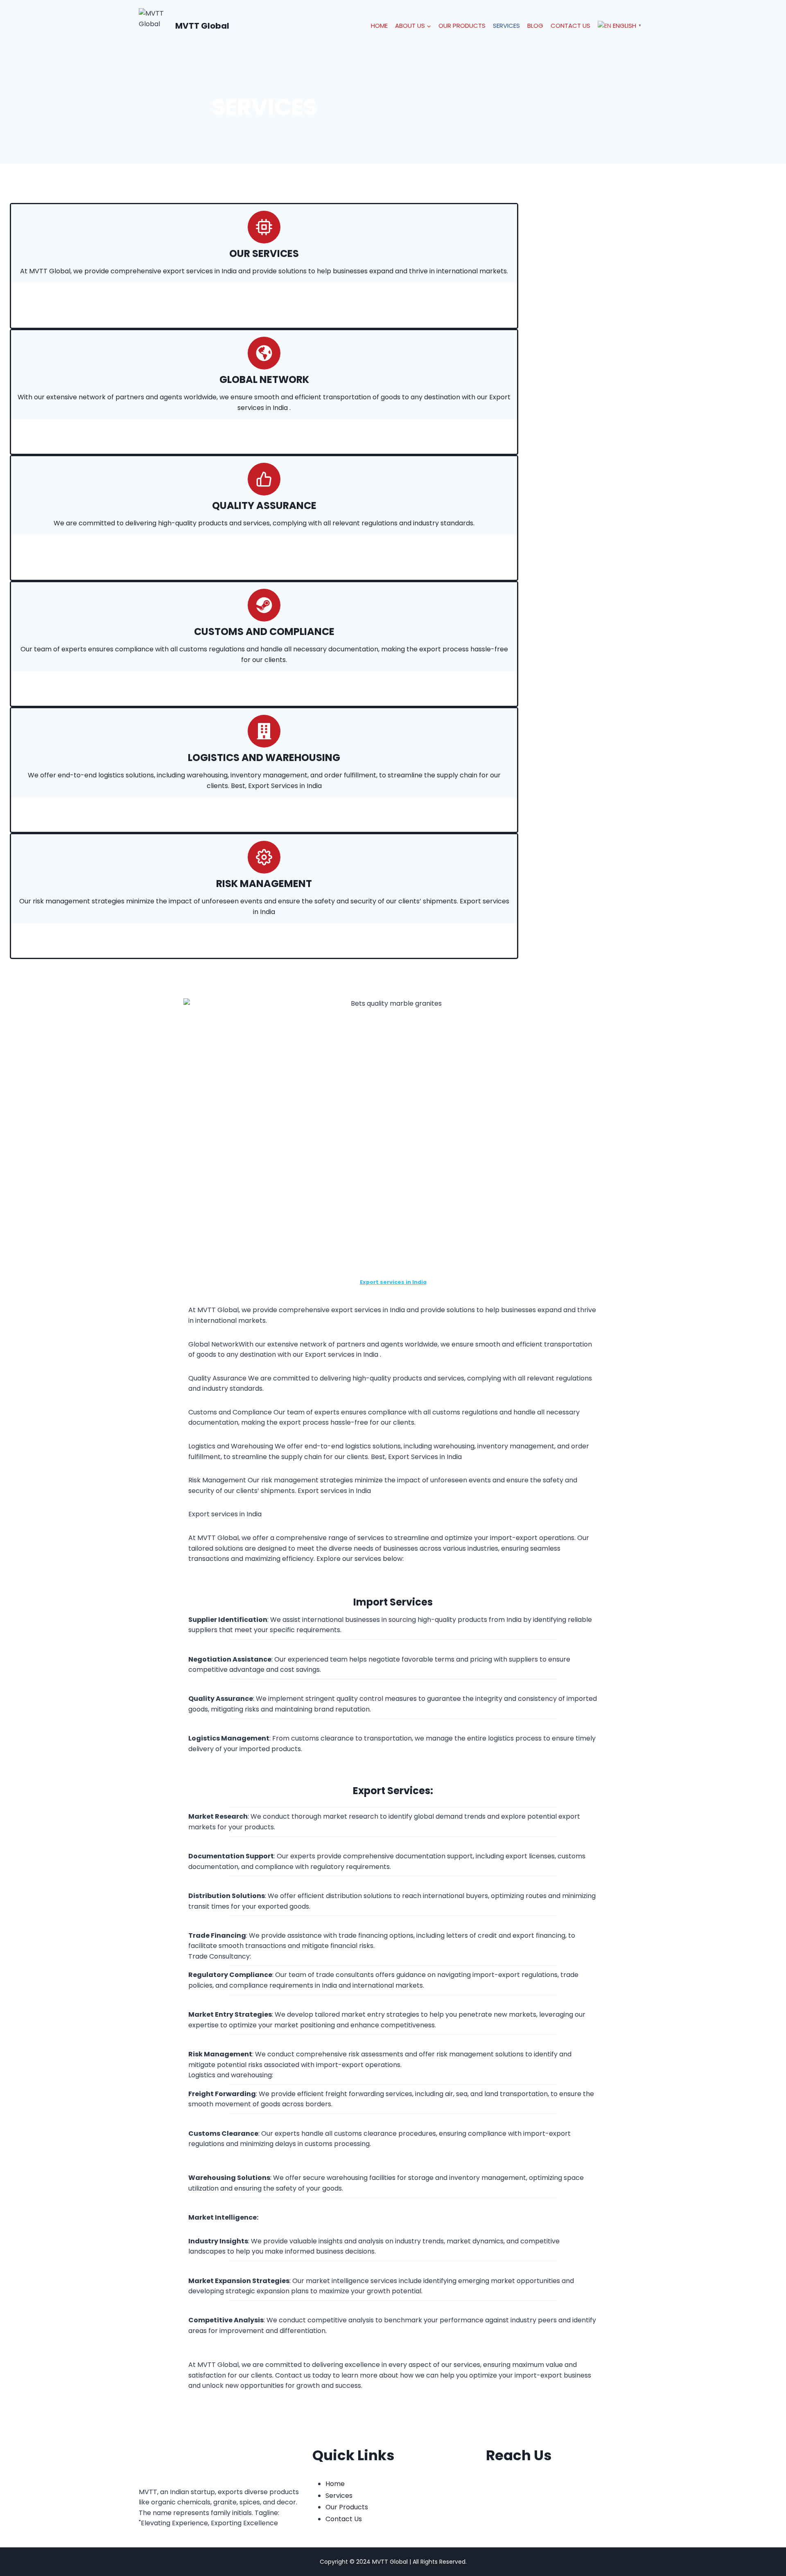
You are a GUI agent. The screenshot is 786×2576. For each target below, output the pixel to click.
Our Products (462, 26)
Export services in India (393, 1282)
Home (379, 26)
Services (506, 26)
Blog (535, 26)
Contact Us (570, 26)
